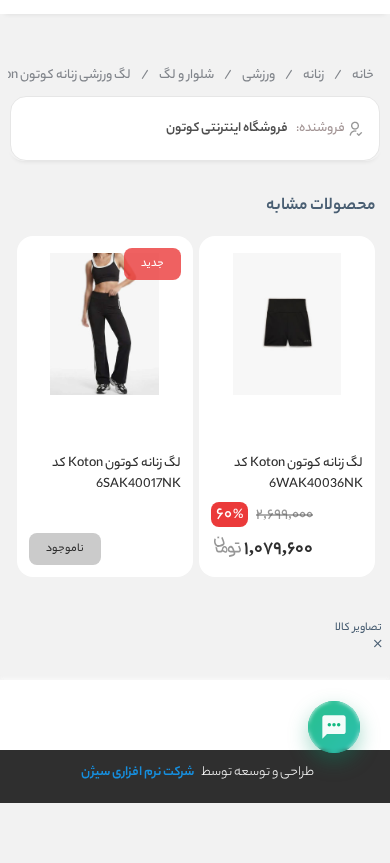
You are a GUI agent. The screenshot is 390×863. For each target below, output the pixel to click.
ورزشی (249, 76)
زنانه (304, 76)
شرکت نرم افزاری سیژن (137, 772)
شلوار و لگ (177, 76)
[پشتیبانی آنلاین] (334, 727)
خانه (354, 76)
